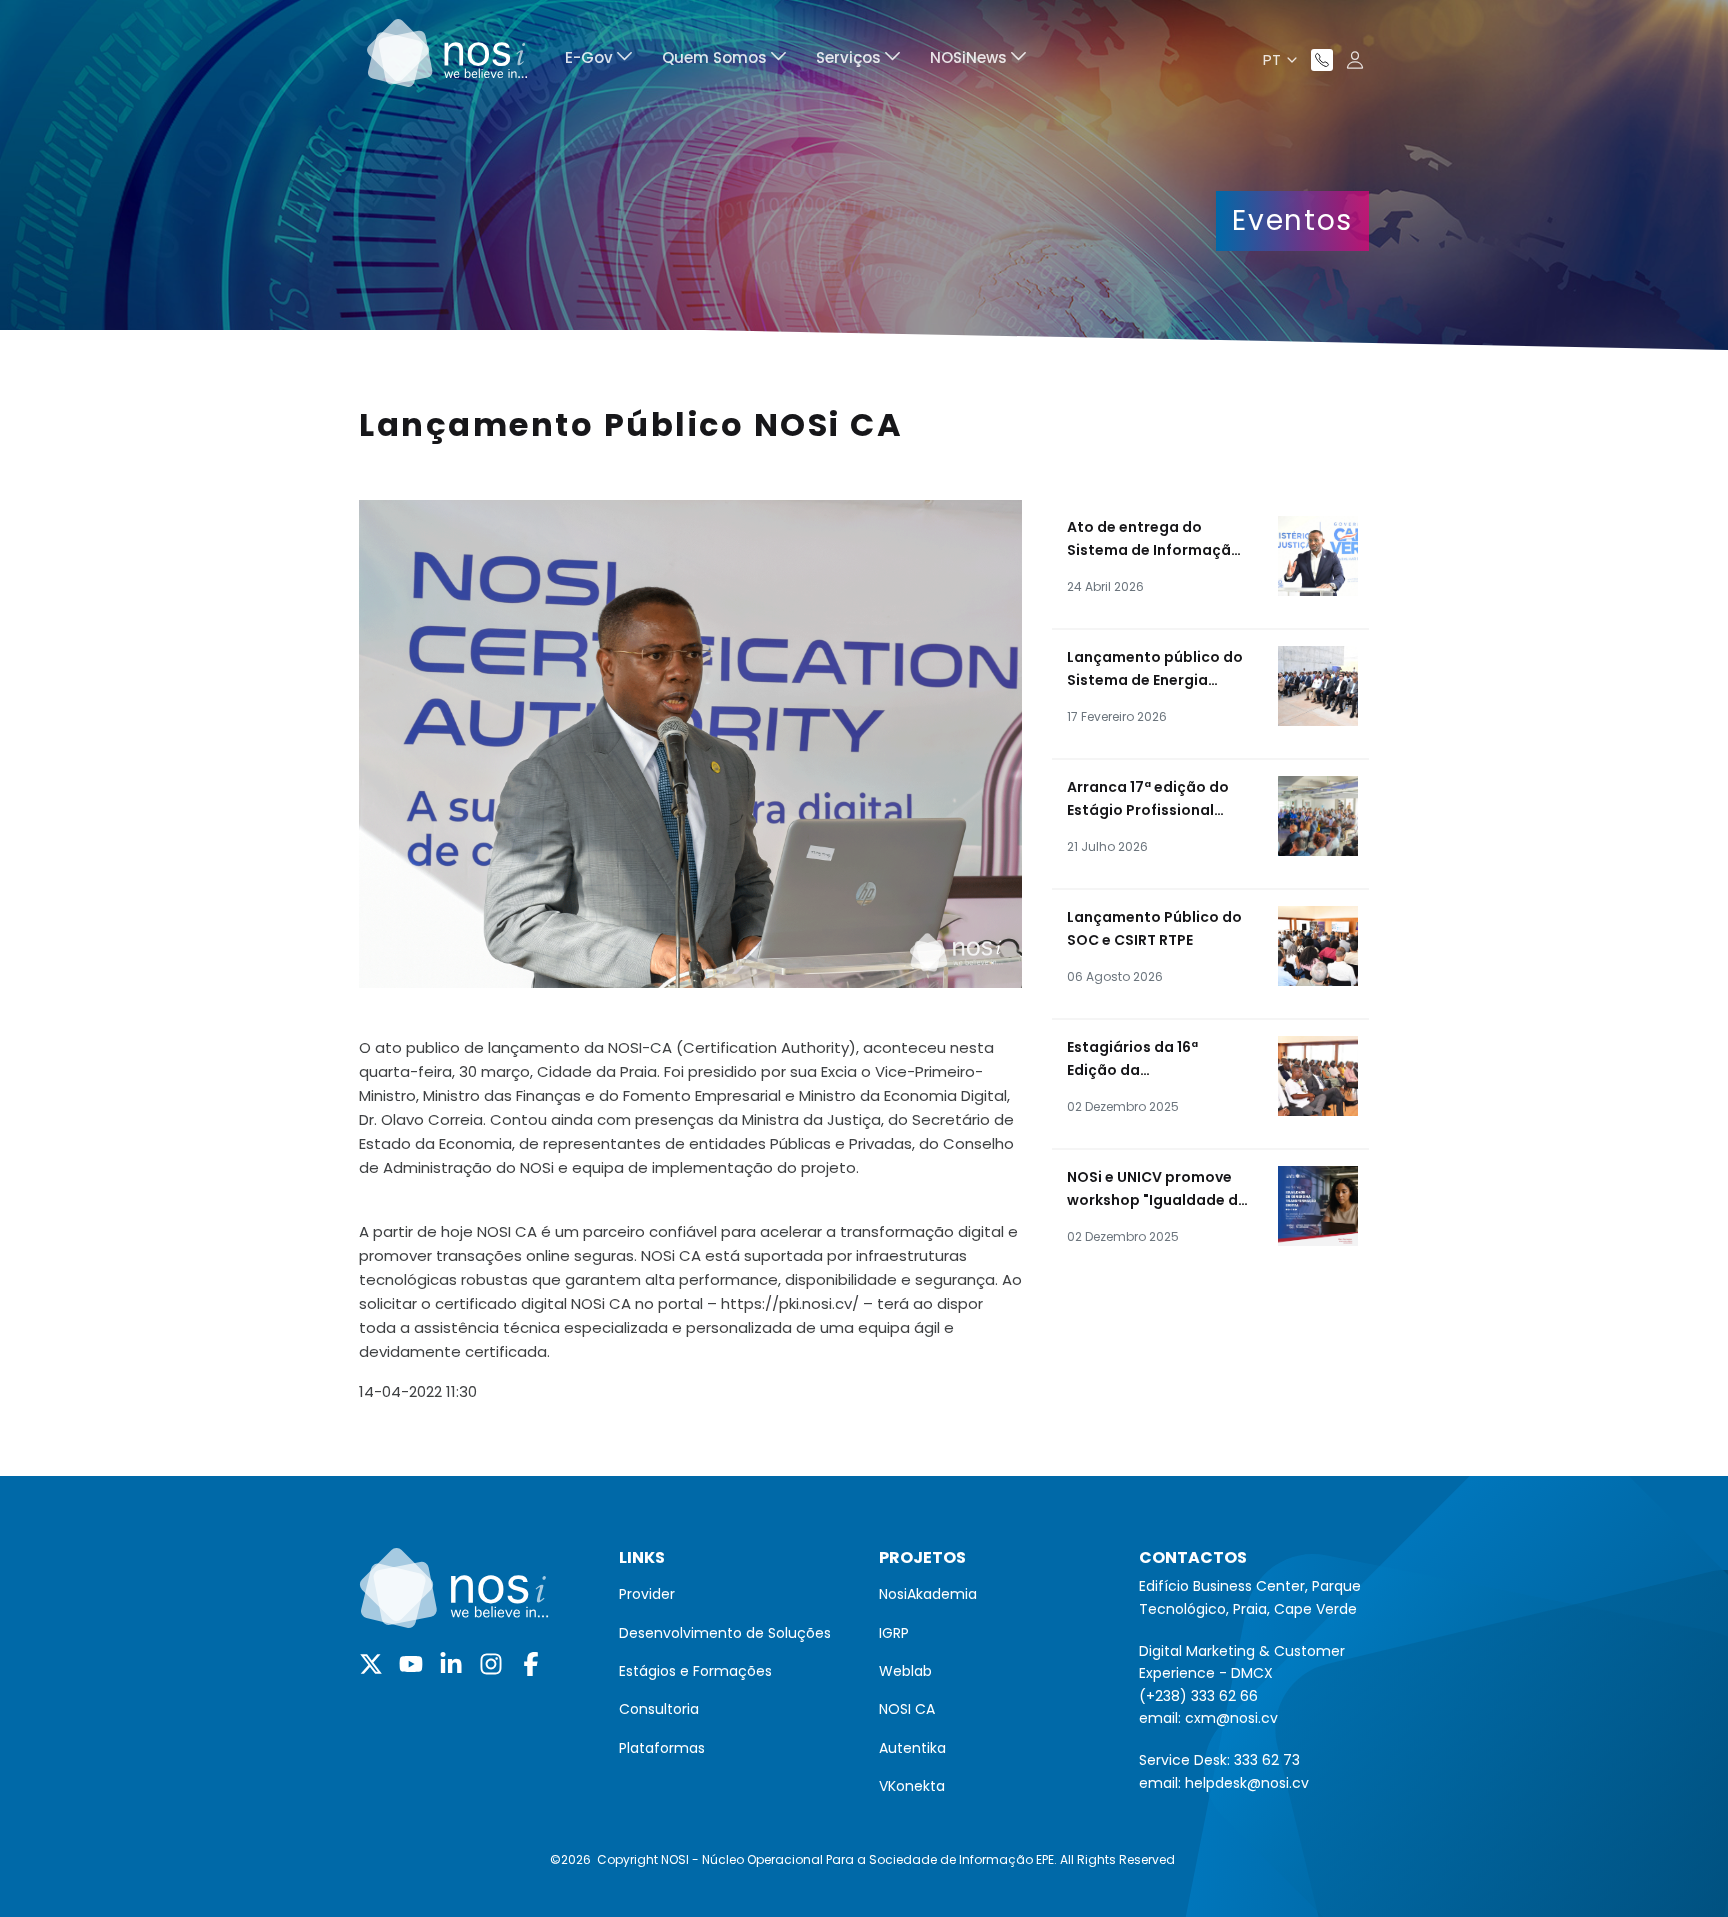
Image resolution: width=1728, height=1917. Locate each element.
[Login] (1355, 60)
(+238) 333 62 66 (1198, 1696)
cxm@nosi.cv (1231, 1718)
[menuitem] (598, 60)
